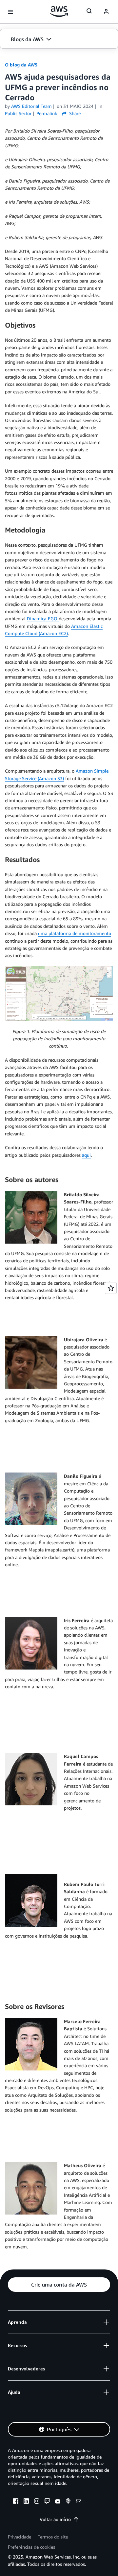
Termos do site (53, 2537)
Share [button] (74, 113)
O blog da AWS (21, 65)
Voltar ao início (55, 2519)
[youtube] (58, 2502)
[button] (59, 39)
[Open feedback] (111, 1288)
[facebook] (16, 2502)
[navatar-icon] (106, 12)
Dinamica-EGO (43, 619)
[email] (79, 2502)
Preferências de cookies (31, 2547)
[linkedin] (26, 2502)
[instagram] (37, 2502)
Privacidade (20, 2537)
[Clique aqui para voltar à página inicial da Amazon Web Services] (59, 12)
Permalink (47, 113)
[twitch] (47, 2502)
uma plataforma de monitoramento (75, 933)
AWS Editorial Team (31, 106)
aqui (86, 1155)
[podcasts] (68, 2502)
